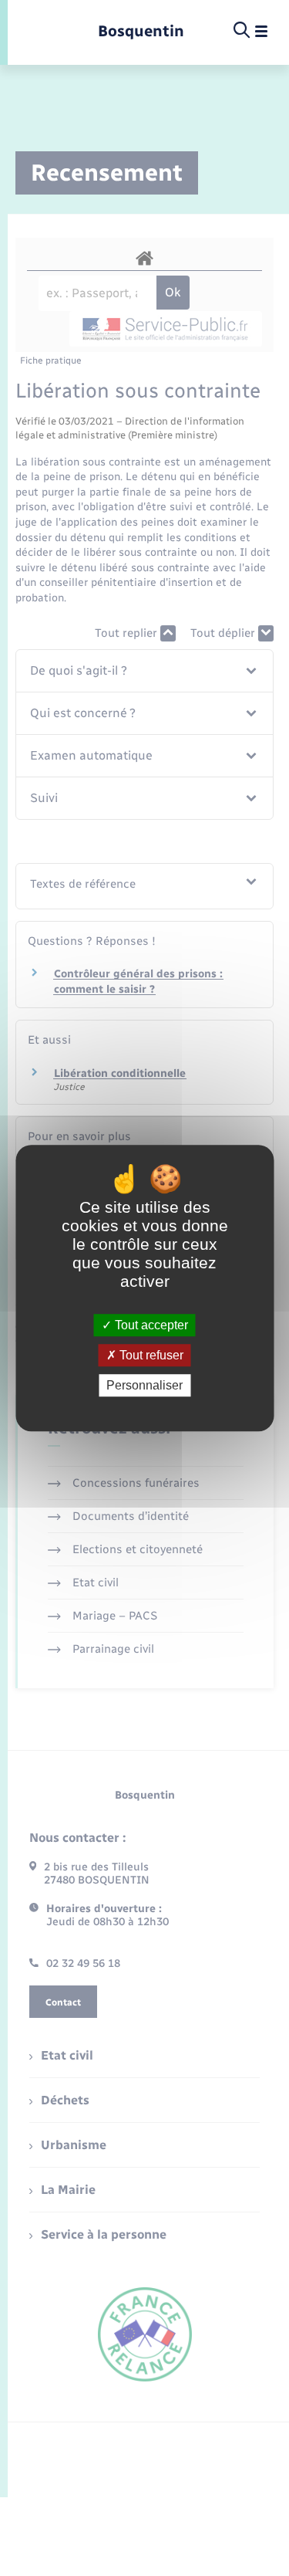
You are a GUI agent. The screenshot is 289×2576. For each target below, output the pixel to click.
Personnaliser (144, 1385)
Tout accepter (150, 1325)
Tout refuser (150, 1355)
